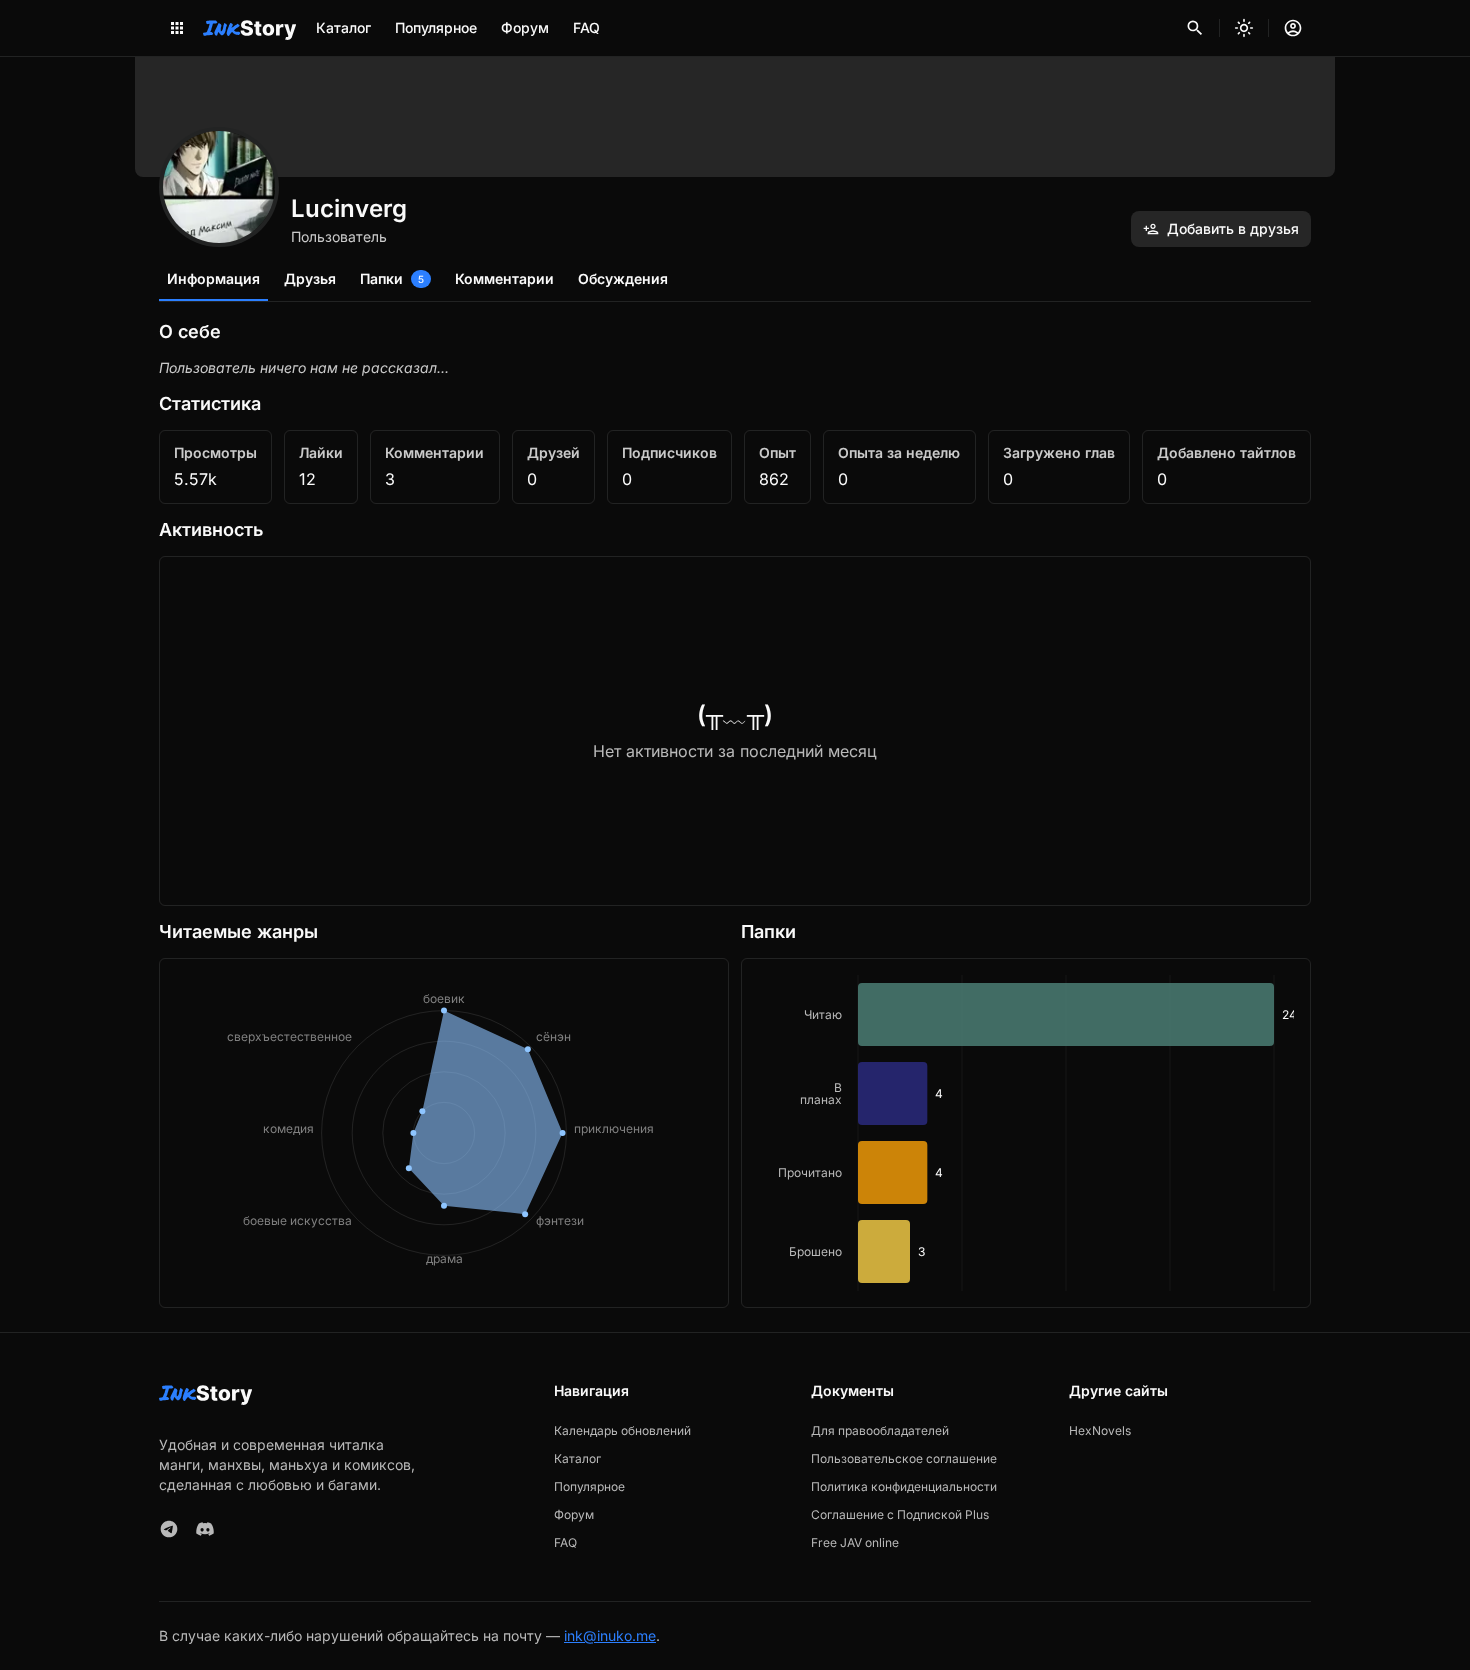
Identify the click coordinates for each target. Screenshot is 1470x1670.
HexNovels (1100, 1430)
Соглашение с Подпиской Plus (900, 1514)
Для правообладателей (880, 1430)
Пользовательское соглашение (904, 1458)
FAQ (586, 27)
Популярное (436, 27)
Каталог (343, 27)
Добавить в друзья (1233, 228)
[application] (1026, 1133)
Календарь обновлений (622, 1430)
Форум (525, 27)
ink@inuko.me (610, 1635)
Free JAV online (855, 1542)
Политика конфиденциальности (904, 1486)
